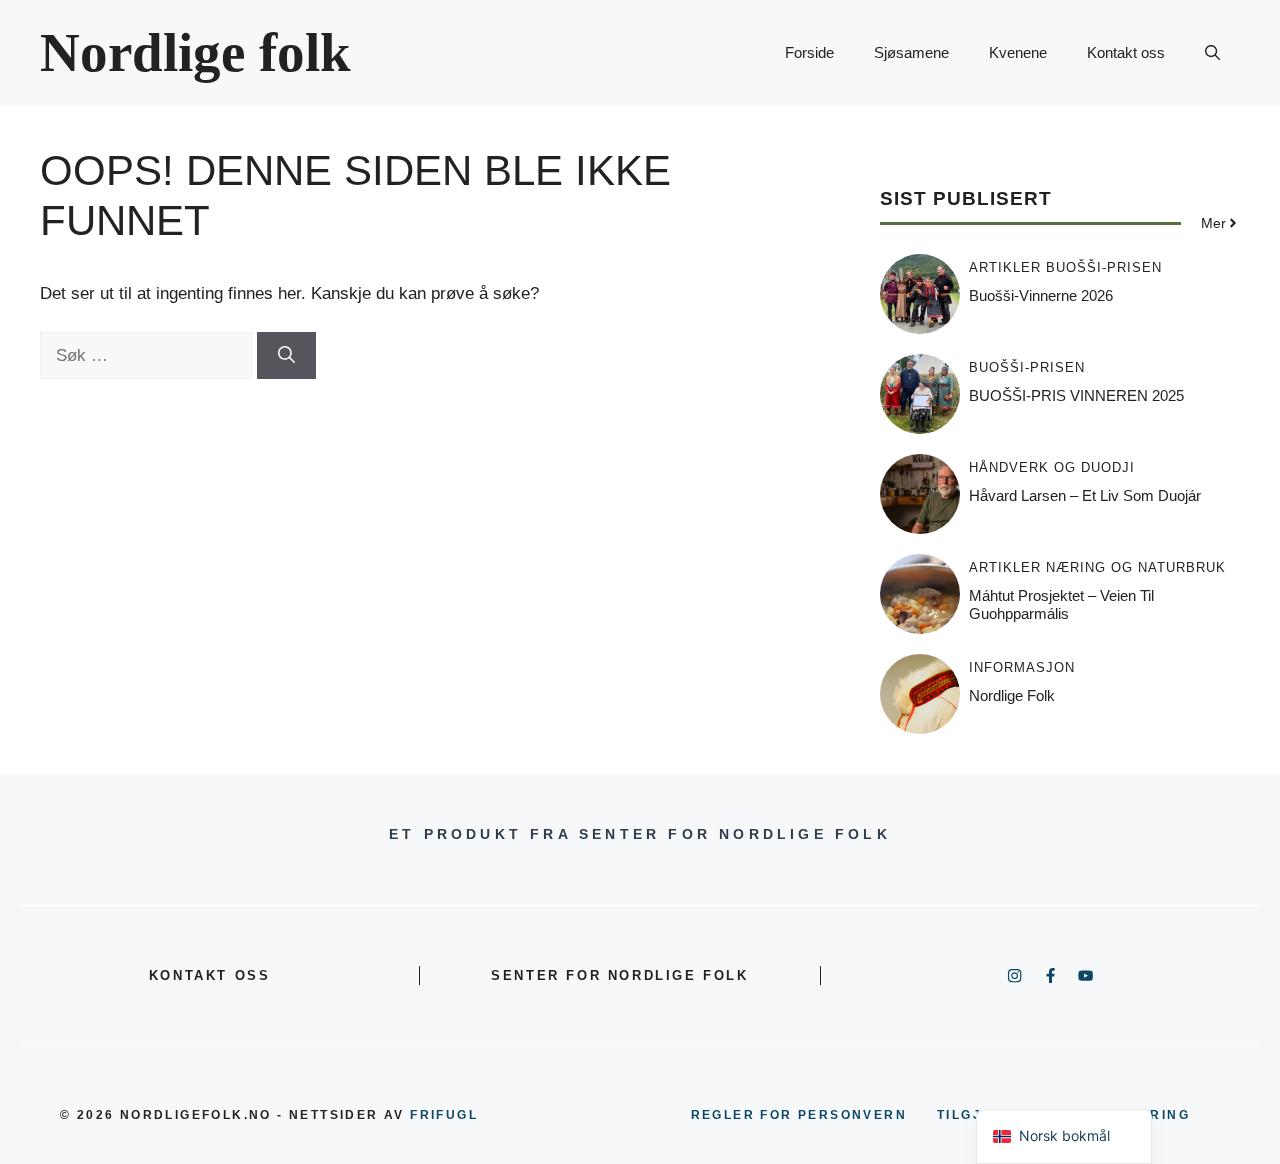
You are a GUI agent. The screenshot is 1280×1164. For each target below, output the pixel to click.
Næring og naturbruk (1136, 567)
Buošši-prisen (1104, 267)
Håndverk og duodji (1052, 467)
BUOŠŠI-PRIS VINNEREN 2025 (1076, 395)
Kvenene (1018, 52)
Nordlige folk (195, 52)
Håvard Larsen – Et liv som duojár (1085, 495)
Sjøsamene (911, 52)
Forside (809, 52)
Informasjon (1022, 667)
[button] (1212, 53)
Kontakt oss (1126, 52)
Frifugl (444, 1115)
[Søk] (286, 356)
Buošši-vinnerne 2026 (1041, 295)
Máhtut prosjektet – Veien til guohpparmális (1061, 604)
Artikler (1005, 267)
